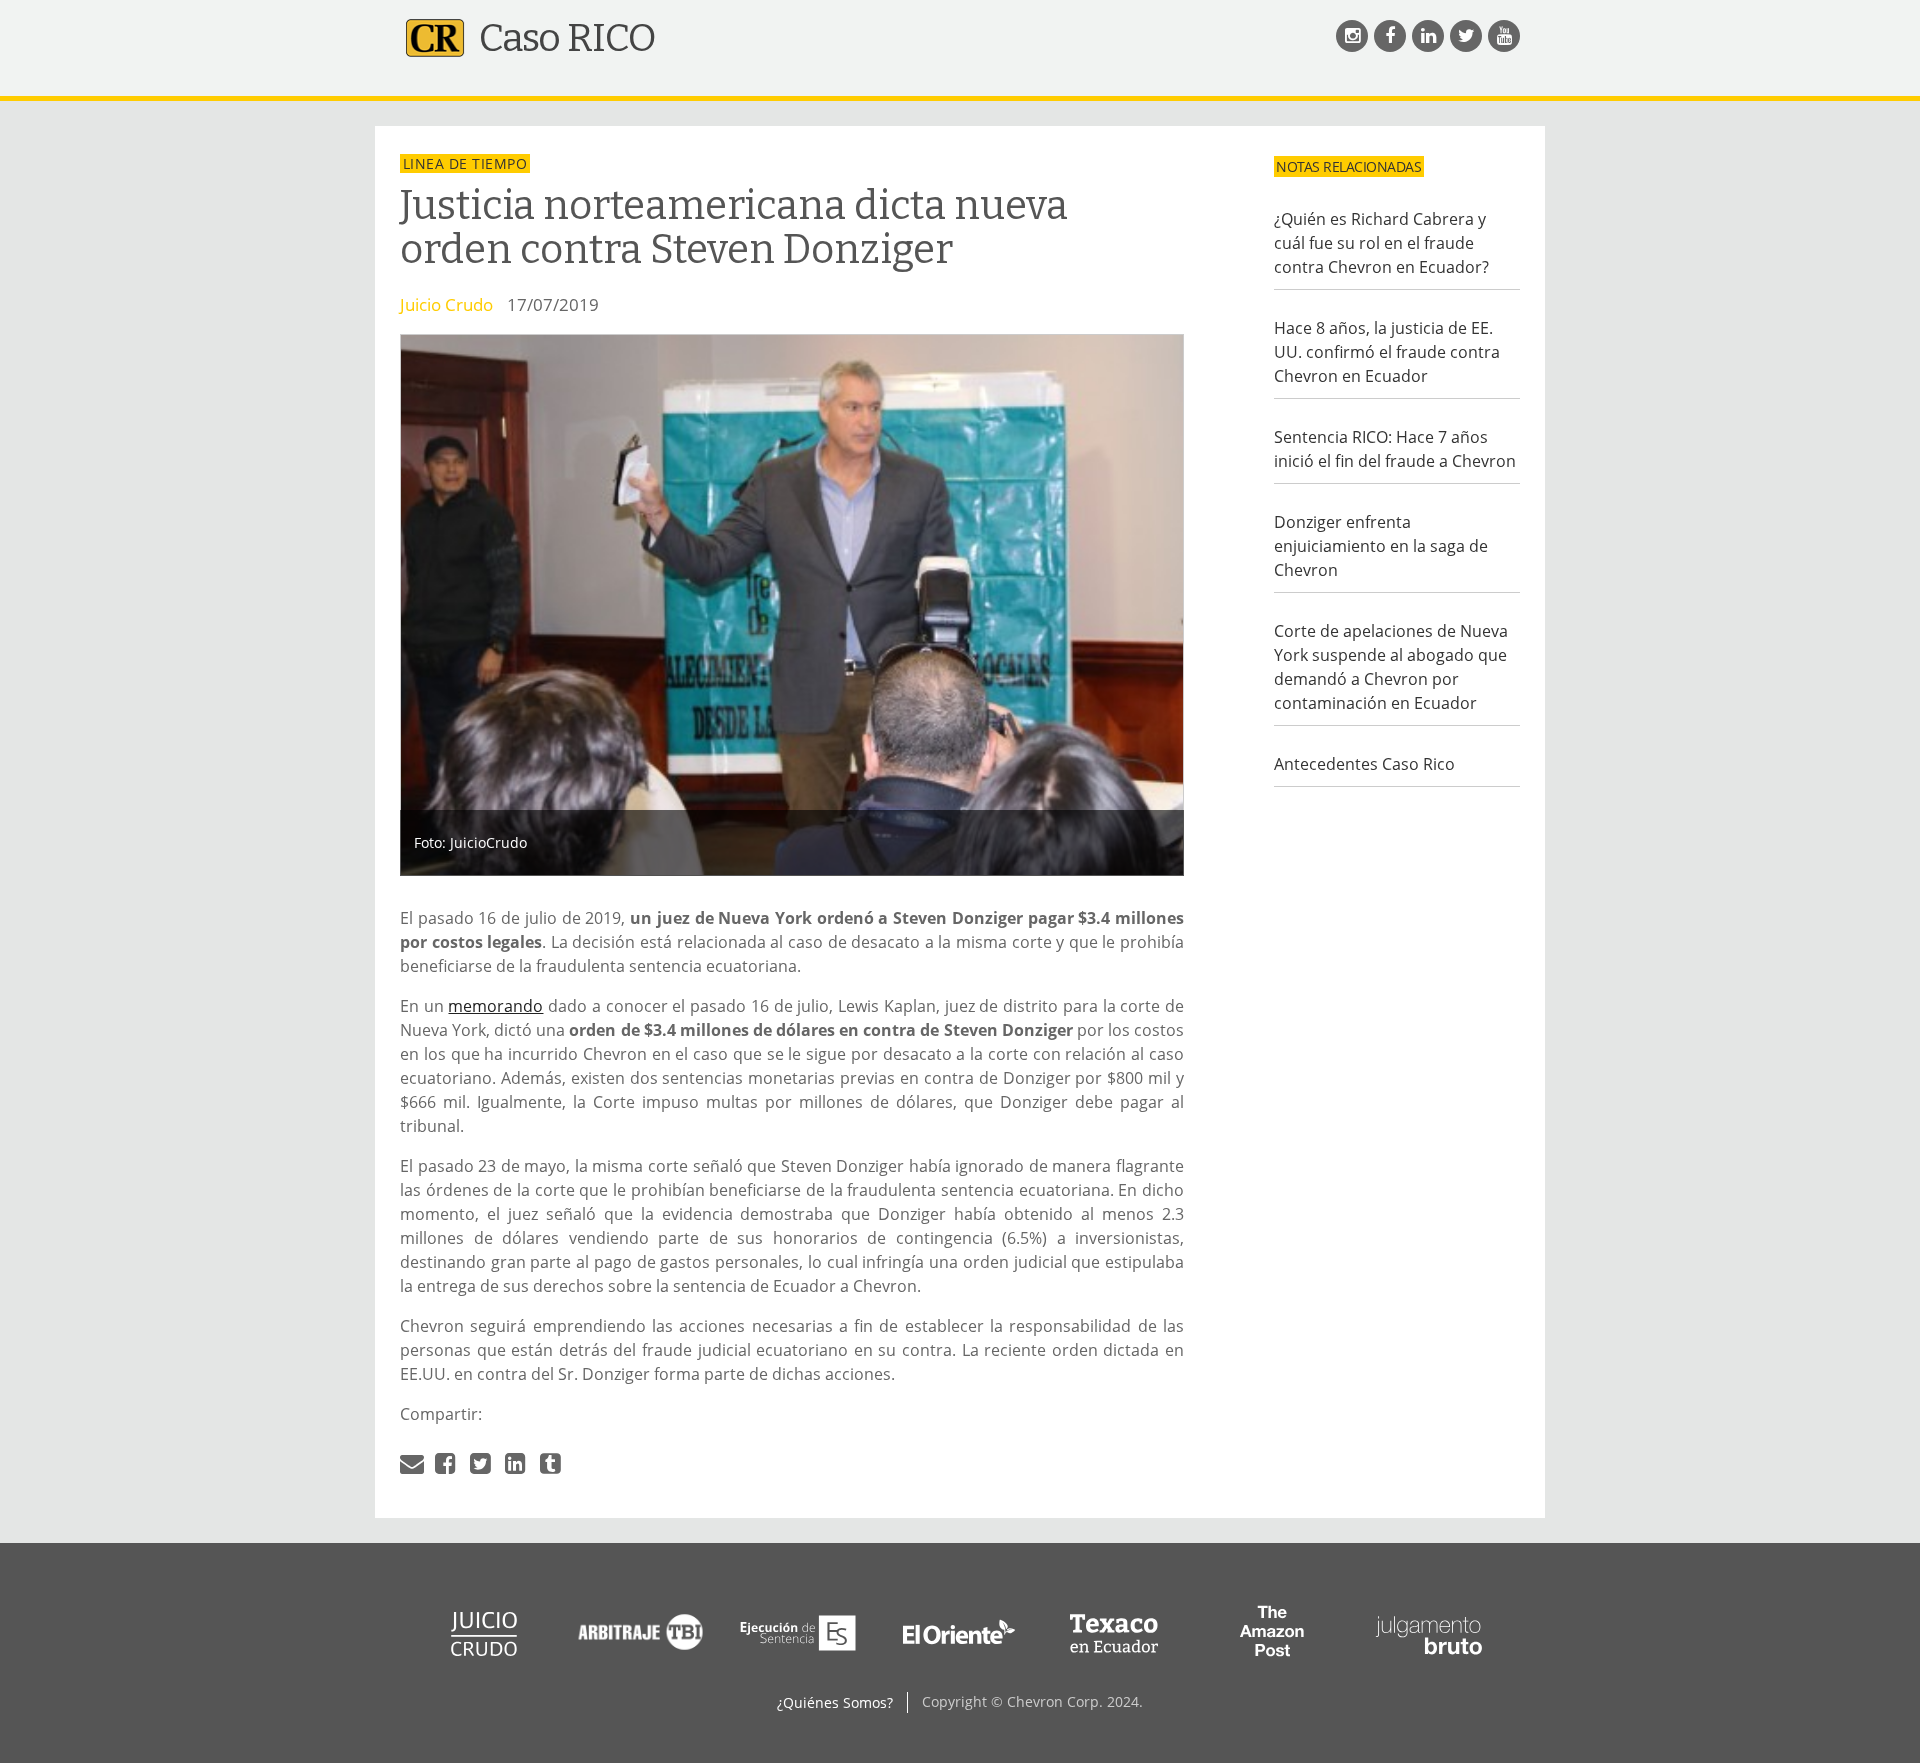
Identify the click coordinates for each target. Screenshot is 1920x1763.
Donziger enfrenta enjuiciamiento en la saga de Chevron (1381, 546)
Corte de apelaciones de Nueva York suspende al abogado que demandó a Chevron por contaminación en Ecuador (1391, 667)
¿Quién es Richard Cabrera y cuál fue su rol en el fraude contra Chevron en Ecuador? (1381, 243)
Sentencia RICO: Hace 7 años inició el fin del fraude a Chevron (1395, 449)
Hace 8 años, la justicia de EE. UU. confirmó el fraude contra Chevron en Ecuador (1387, 352)
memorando (495, 1006)
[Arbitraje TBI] (641, 1654)
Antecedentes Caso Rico (1364, 764)
